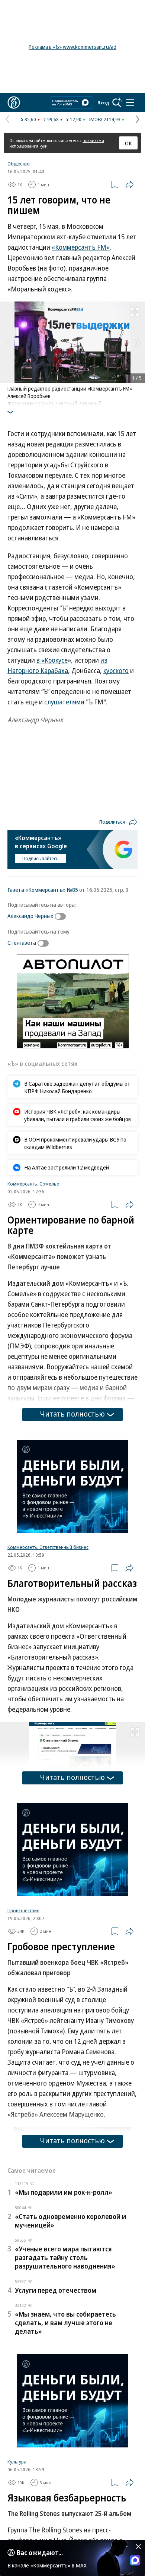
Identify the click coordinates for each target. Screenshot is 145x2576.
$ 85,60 (28, 119)
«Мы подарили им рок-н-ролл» (64, 2192)
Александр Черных (30, 916)
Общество (19, 164)
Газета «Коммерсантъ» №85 (43, 890)
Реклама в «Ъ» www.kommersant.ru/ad (72, 47)
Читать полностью (72, 1414)
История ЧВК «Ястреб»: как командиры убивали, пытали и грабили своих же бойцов (78, 1115)
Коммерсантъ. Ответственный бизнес (48, 1547)
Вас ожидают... (40, 2553)
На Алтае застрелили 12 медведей (67, 1167)
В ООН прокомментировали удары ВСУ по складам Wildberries (75, 1143)
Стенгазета (22, 943)
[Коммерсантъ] (14, 102)
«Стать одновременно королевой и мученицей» (70, 2221)
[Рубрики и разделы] (130, 102)
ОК (128, 143)
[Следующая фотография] (138, 342)
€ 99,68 (51, 119)
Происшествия (23, 1910)
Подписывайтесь (41, 858)
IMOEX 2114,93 (105, 119)
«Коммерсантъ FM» (81, 247)
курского (116, 670)
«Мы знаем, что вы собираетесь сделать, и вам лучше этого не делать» (65, 2323)
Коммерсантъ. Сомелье (33, 1184)
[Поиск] (117, 102)
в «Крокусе (52, 660)
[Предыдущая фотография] (7, 342)
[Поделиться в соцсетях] (129, 184)
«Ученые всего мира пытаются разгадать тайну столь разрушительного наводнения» (65, 2257)
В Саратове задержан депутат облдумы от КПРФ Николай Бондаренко (77, 1087)
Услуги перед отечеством (56, 2290)
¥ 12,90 (74, 119)
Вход (103, 102)
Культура (17, 2462)
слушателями (64, 702)
